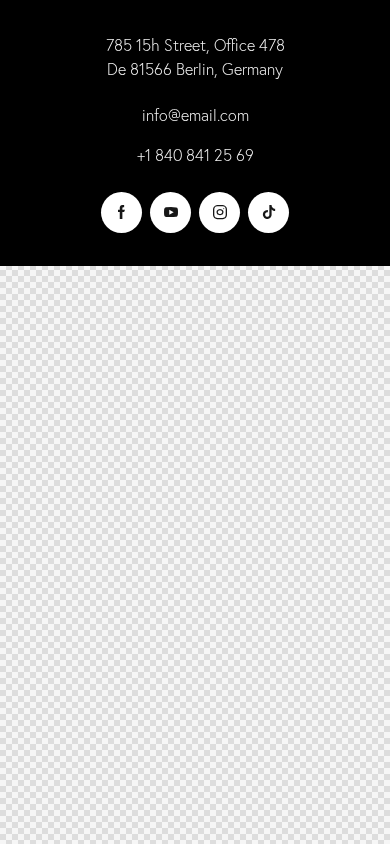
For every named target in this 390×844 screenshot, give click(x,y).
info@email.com (195, 115)
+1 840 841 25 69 (195, 155)
